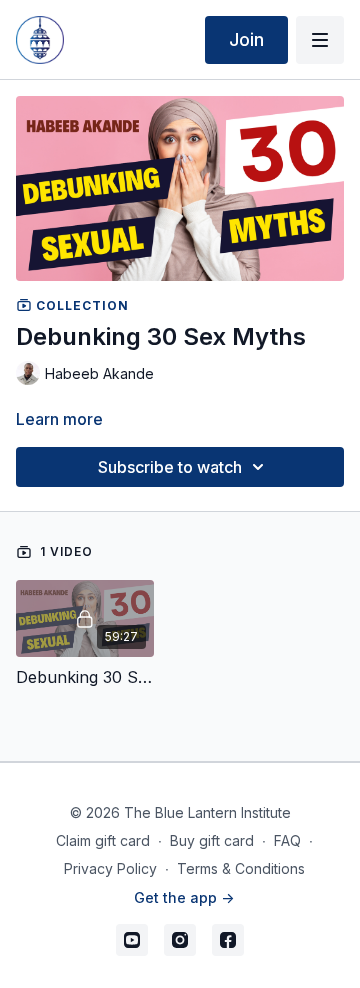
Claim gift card (103, 840)
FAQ (287, 840)
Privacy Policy (110, 868)
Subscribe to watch (170, 467)
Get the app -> (184, 897)
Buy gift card (212, 840)
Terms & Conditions (241, 868)
